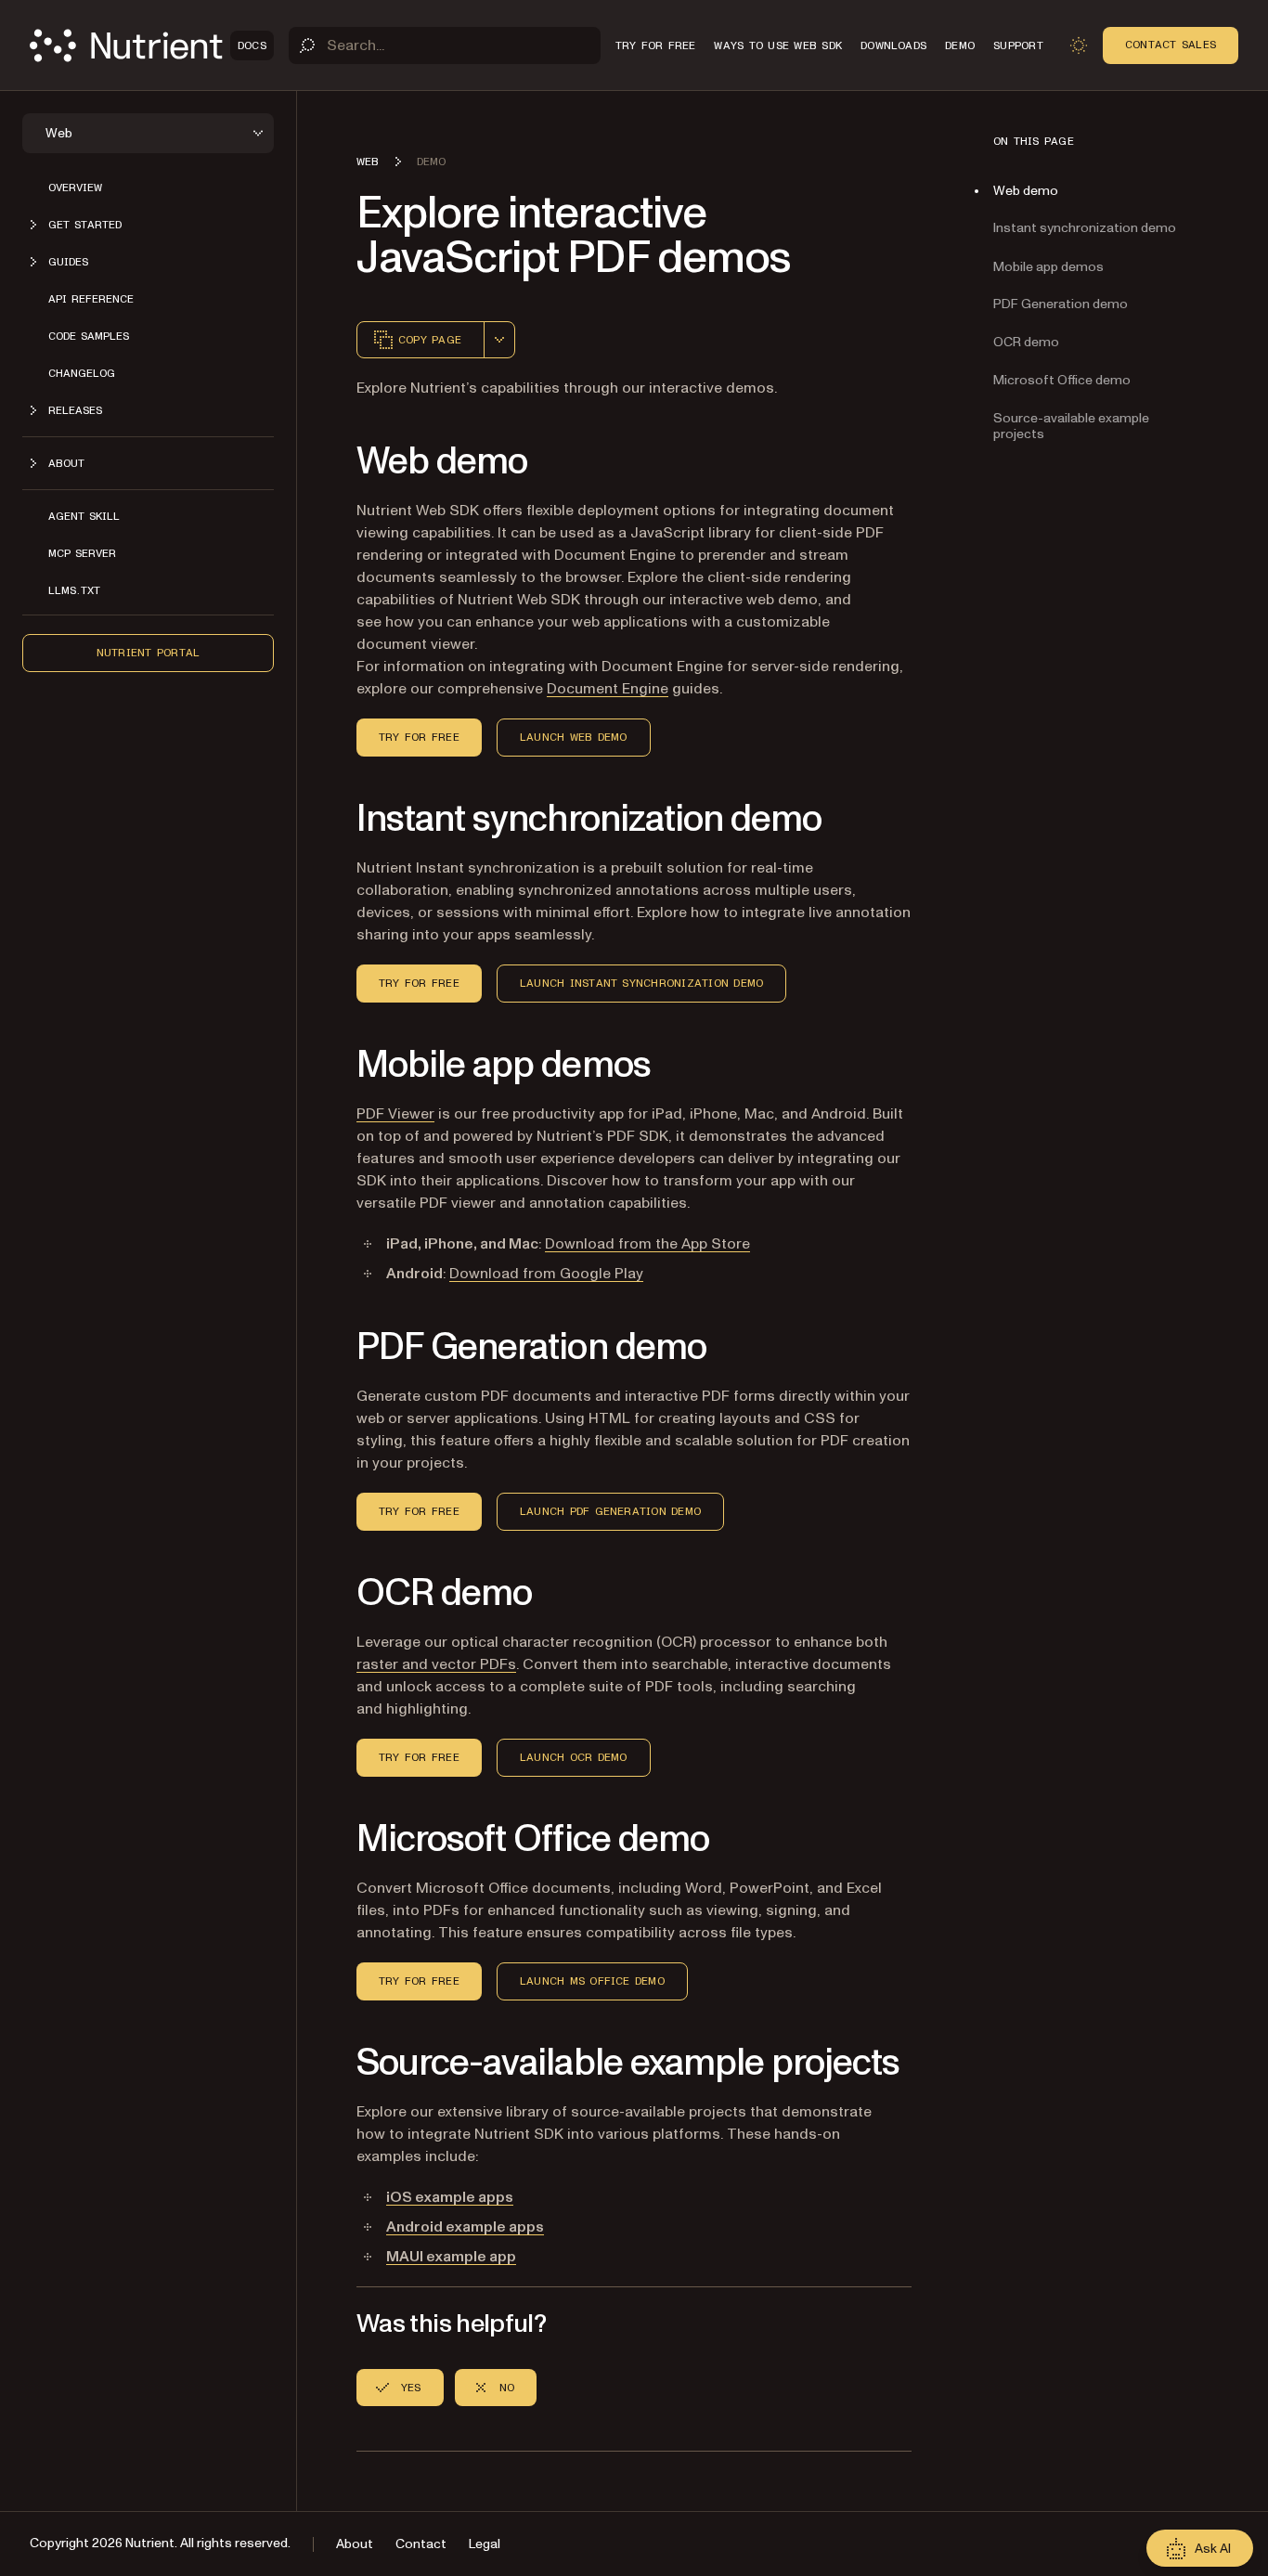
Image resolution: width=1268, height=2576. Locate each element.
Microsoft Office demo (1062, 380)
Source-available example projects (1071, 426)
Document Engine (608, 689)
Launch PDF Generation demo (610, 1511)
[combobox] (499, 340)
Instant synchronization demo (1085, 229)
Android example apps (465, 2227)
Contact (421, 2544)
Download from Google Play (546, 1274)
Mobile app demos (1048, 267)
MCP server (82, 553)
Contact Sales (1171, 45)
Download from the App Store (647, 1244)
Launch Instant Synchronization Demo (641, 983)
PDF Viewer (395, 1114)
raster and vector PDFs (436, 1664)
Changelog (82, 373)
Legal (485, 2544)
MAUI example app (451, 2257)
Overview (75, 188)
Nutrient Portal (149, 653)
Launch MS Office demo (592, 1981)
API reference (91, 299)
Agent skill (84, 516)
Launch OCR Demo (574, 1757)
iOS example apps (450, 2197)
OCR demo (1026, 342)
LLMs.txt (74, 590)
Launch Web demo (574, 737)
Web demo (1026, 191)
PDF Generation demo (1061, 304)
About (355, 2544)
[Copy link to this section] (330, 462)
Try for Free (419, 737)
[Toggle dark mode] (1079, 45)
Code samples (89, 336)
